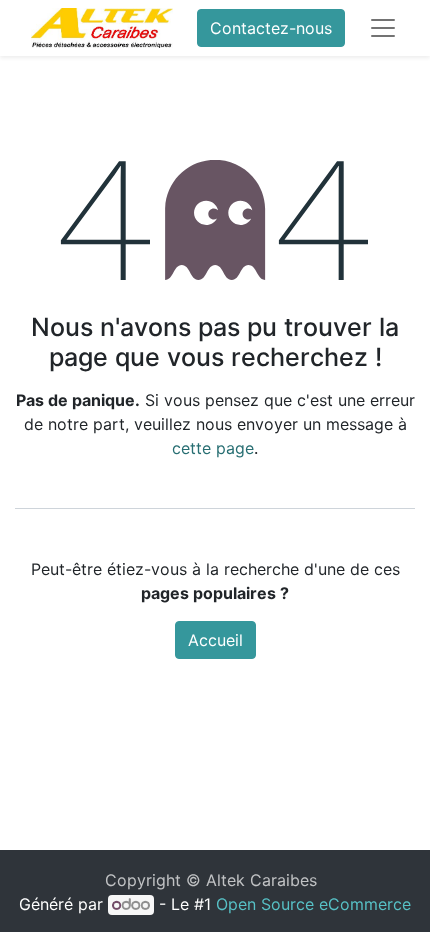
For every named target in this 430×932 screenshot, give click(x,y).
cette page (213, 448)
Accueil (215, 640)
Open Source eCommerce (313, 904)
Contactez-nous (271, 28)
